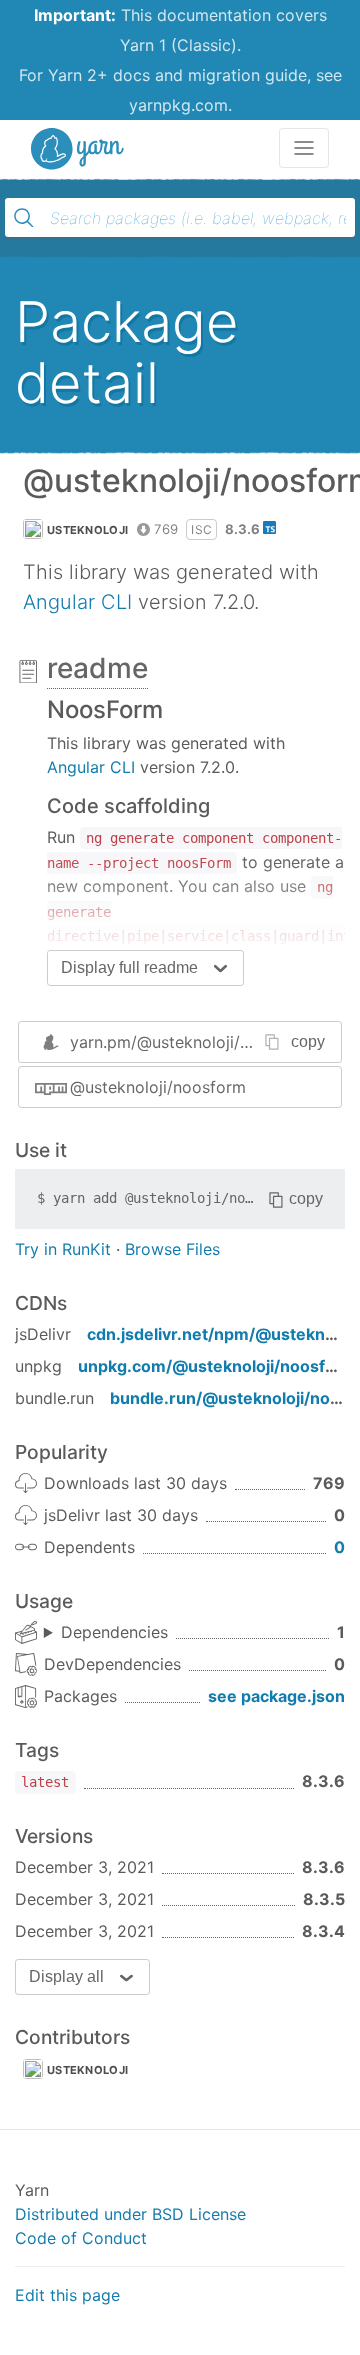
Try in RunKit (63, 1249)
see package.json (276, 1696)
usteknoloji (87, 530)
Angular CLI (77, 602)
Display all (66, 1976)
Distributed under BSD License (130, 2214)
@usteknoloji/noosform (158, 1087)
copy (308, 1041)
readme (97, 668)
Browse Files (172, 1249)
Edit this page (67, 2295)
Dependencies (114, 1632)
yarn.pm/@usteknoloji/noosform (191, 1042)
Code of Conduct (81, 2238)
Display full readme (129, 967)
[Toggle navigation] (304, 148)
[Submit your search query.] (24, 218)
